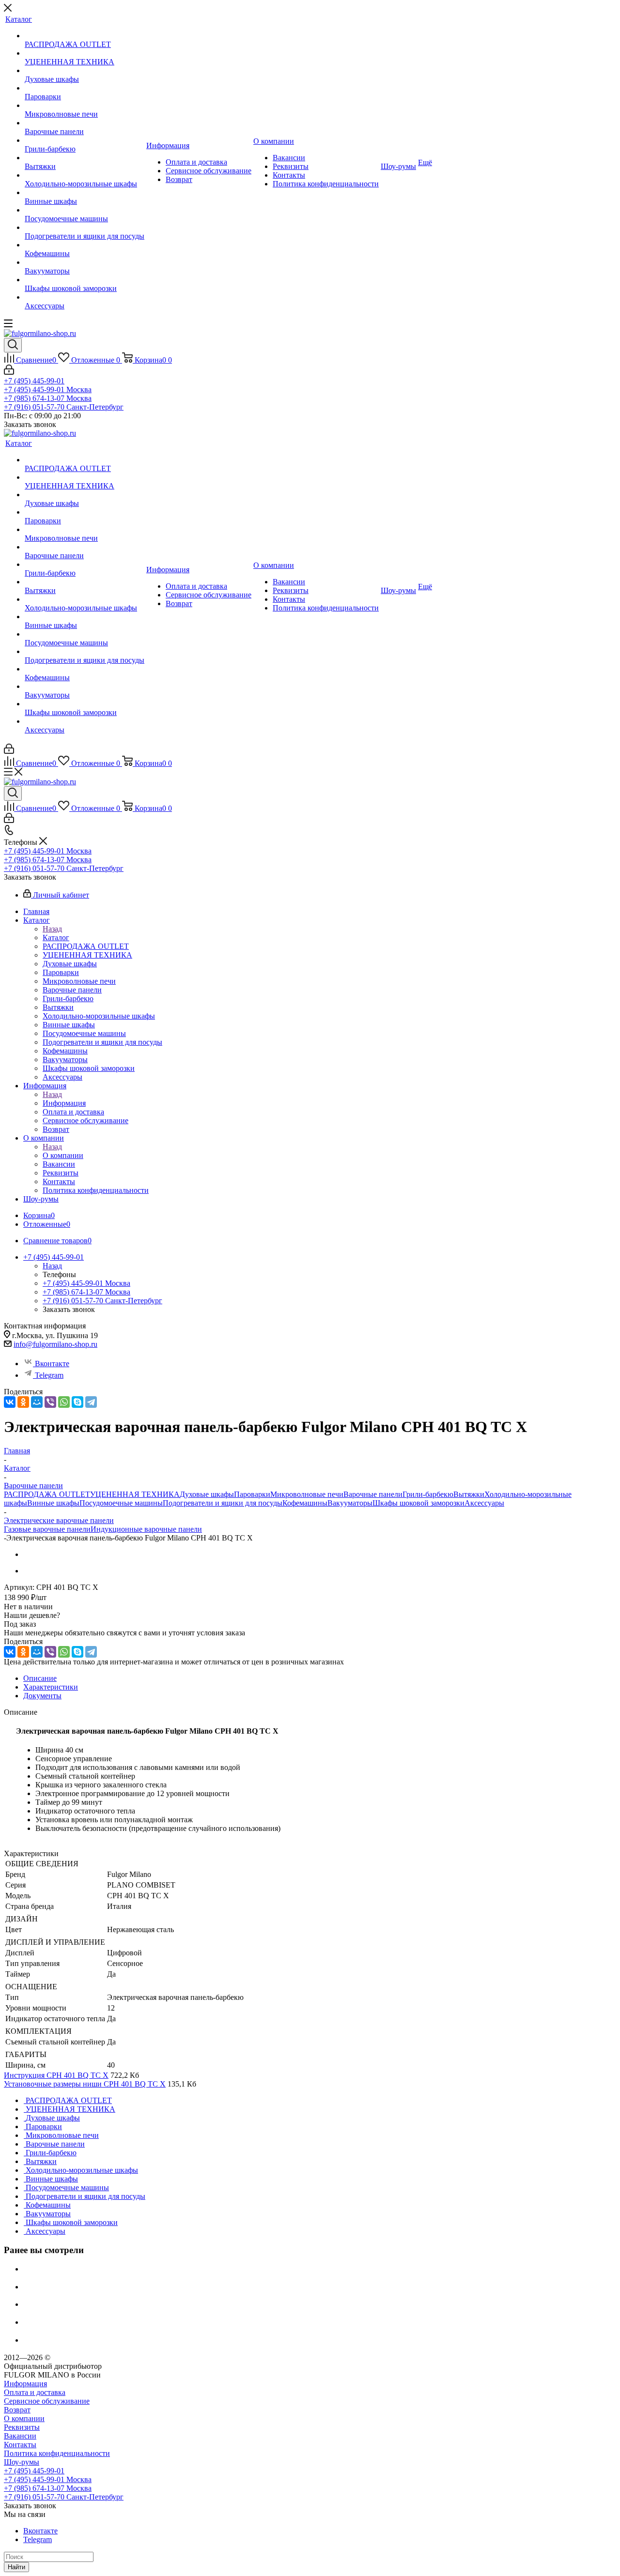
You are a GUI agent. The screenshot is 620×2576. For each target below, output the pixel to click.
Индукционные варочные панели (146, 1529)
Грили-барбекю (428, 1494)
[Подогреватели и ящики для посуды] (85, 228)
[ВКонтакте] (10, 1402)
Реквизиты (22, 2427)
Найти (16, 2567)
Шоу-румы (22, 2462)
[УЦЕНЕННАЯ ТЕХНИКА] (85, 53)
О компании (63, 1155)
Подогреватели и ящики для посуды (223, 1503)
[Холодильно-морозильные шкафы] (85, 175)
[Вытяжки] (85, 158)
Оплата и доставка (35, 2392)
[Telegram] (91, 1402)
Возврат (17, 2410)
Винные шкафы (53, 1503)
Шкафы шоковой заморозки (418, 1503)
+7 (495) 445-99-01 (34, 381)
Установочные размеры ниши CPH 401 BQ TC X (85, 2084)
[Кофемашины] (85, 245)
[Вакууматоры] (85, 262)
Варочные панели (373, 1494)
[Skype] (77, 1402)
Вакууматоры (350, 1503)
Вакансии (20, 2436)
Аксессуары (484, 1503)
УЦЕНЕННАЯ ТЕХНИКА (135, 1494)
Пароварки (252, 1494)
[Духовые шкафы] (85, 71)
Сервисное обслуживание (47, 2401)
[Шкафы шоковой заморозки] (85, 280)
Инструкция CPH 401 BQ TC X (56, 2075)
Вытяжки (469, 1494)
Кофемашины (305, 1503)
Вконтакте (52, 1364)
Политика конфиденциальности (57, 2453)
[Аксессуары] (85, 297)
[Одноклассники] (23, 1402)
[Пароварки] (85, 88)
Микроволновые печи (307, 1494)
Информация (64, 1103)
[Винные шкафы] (85, 193)
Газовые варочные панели (47, 1529)
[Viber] (50, 1402)
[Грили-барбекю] (85, 140)
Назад (52, 929)
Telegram (49, 1375)
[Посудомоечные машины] (85, 210)
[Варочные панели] (85, 123)
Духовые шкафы (207, 1494)
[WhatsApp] (64, 1402)
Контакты (20, 2445)
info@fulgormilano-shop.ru (55, 1344)
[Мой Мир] (37, 1402)
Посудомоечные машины (121, 1503)
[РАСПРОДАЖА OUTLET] (85, 36)
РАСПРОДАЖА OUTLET (47, 1494)
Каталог (56, 937)
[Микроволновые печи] (85, 106)
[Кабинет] (9, 372)
